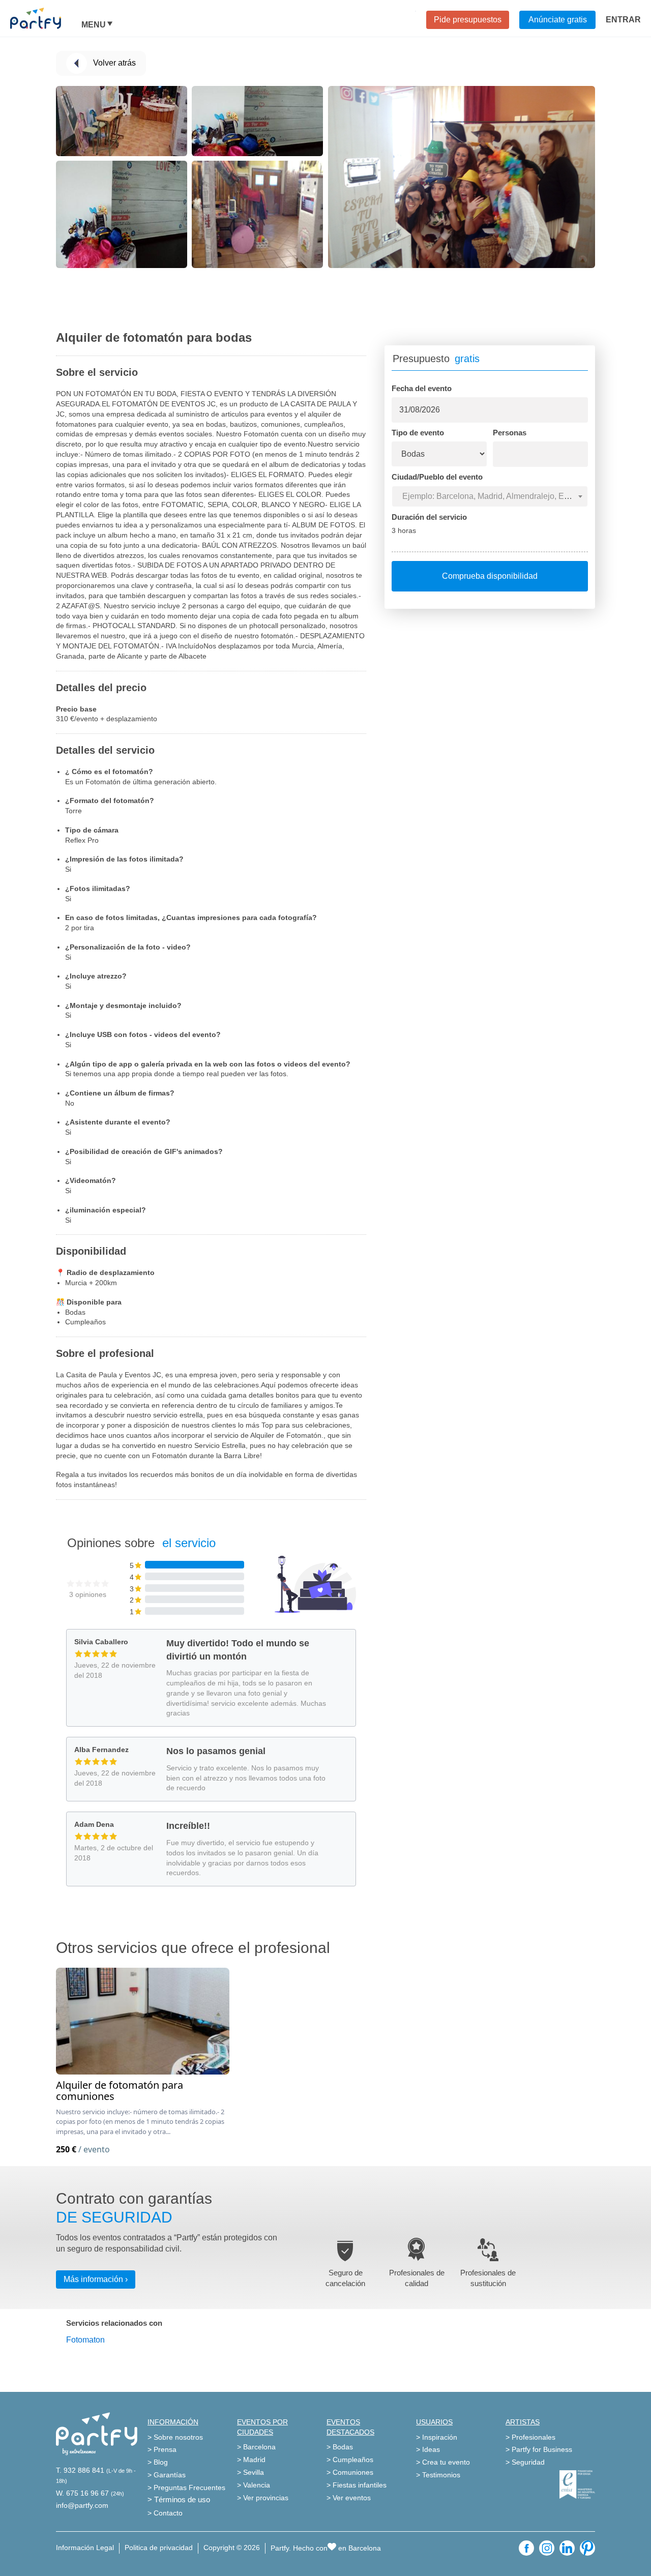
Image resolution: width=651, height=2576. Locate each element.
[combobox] (490, 496)
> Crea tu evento (443, 2462)
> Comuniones (350, 2472)
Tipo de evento (418, 433)
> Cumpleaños (350, 2460)
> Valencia (254, 2485)
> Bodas (340, 2447)
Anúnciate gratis (558, 20)
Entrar (623, 20)
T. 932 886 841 (80, 2470)
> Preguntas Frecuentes (186, 2488)
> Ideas (428, 2449)
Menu (94, 25)
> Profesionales (530, 2437)
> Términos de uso (179, 2499)
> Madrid (251, 2460)
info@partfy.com (82, 2505)
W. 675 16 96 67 (82, 2493)
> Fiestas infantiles (357, 2485)
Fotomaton (85, 2340)
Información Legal (85, 2548)
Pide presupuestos (468, 20)
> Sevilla (250, 2472)
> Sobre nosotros (175, 2437)
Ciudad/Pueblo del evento (437, 477)
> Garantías (167, 2475)
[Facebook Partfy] (526, 2548)
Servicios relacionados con (114, 2323)
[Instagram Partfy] (547, 2548)
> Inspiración (437, 2437)
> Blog (158, 2462)
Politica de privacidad (159, 2548)
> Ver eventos (349, 2498)
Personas (510, 433)
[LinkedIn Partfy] (567, 2548)
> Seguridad (525, 2462)
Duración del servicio (429, 517)
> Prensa (162, 2449)
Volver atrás (114, 63)
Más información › (96, 2279)
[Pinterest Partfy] (587, 2548)
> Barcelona (256, 2447)
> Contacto (165, 2513)
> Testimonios (438, 2475)
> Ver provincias (263, 2498)
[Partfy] (46, 18)
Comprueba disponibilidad (490, 576)
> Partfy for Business (539, 2449)
